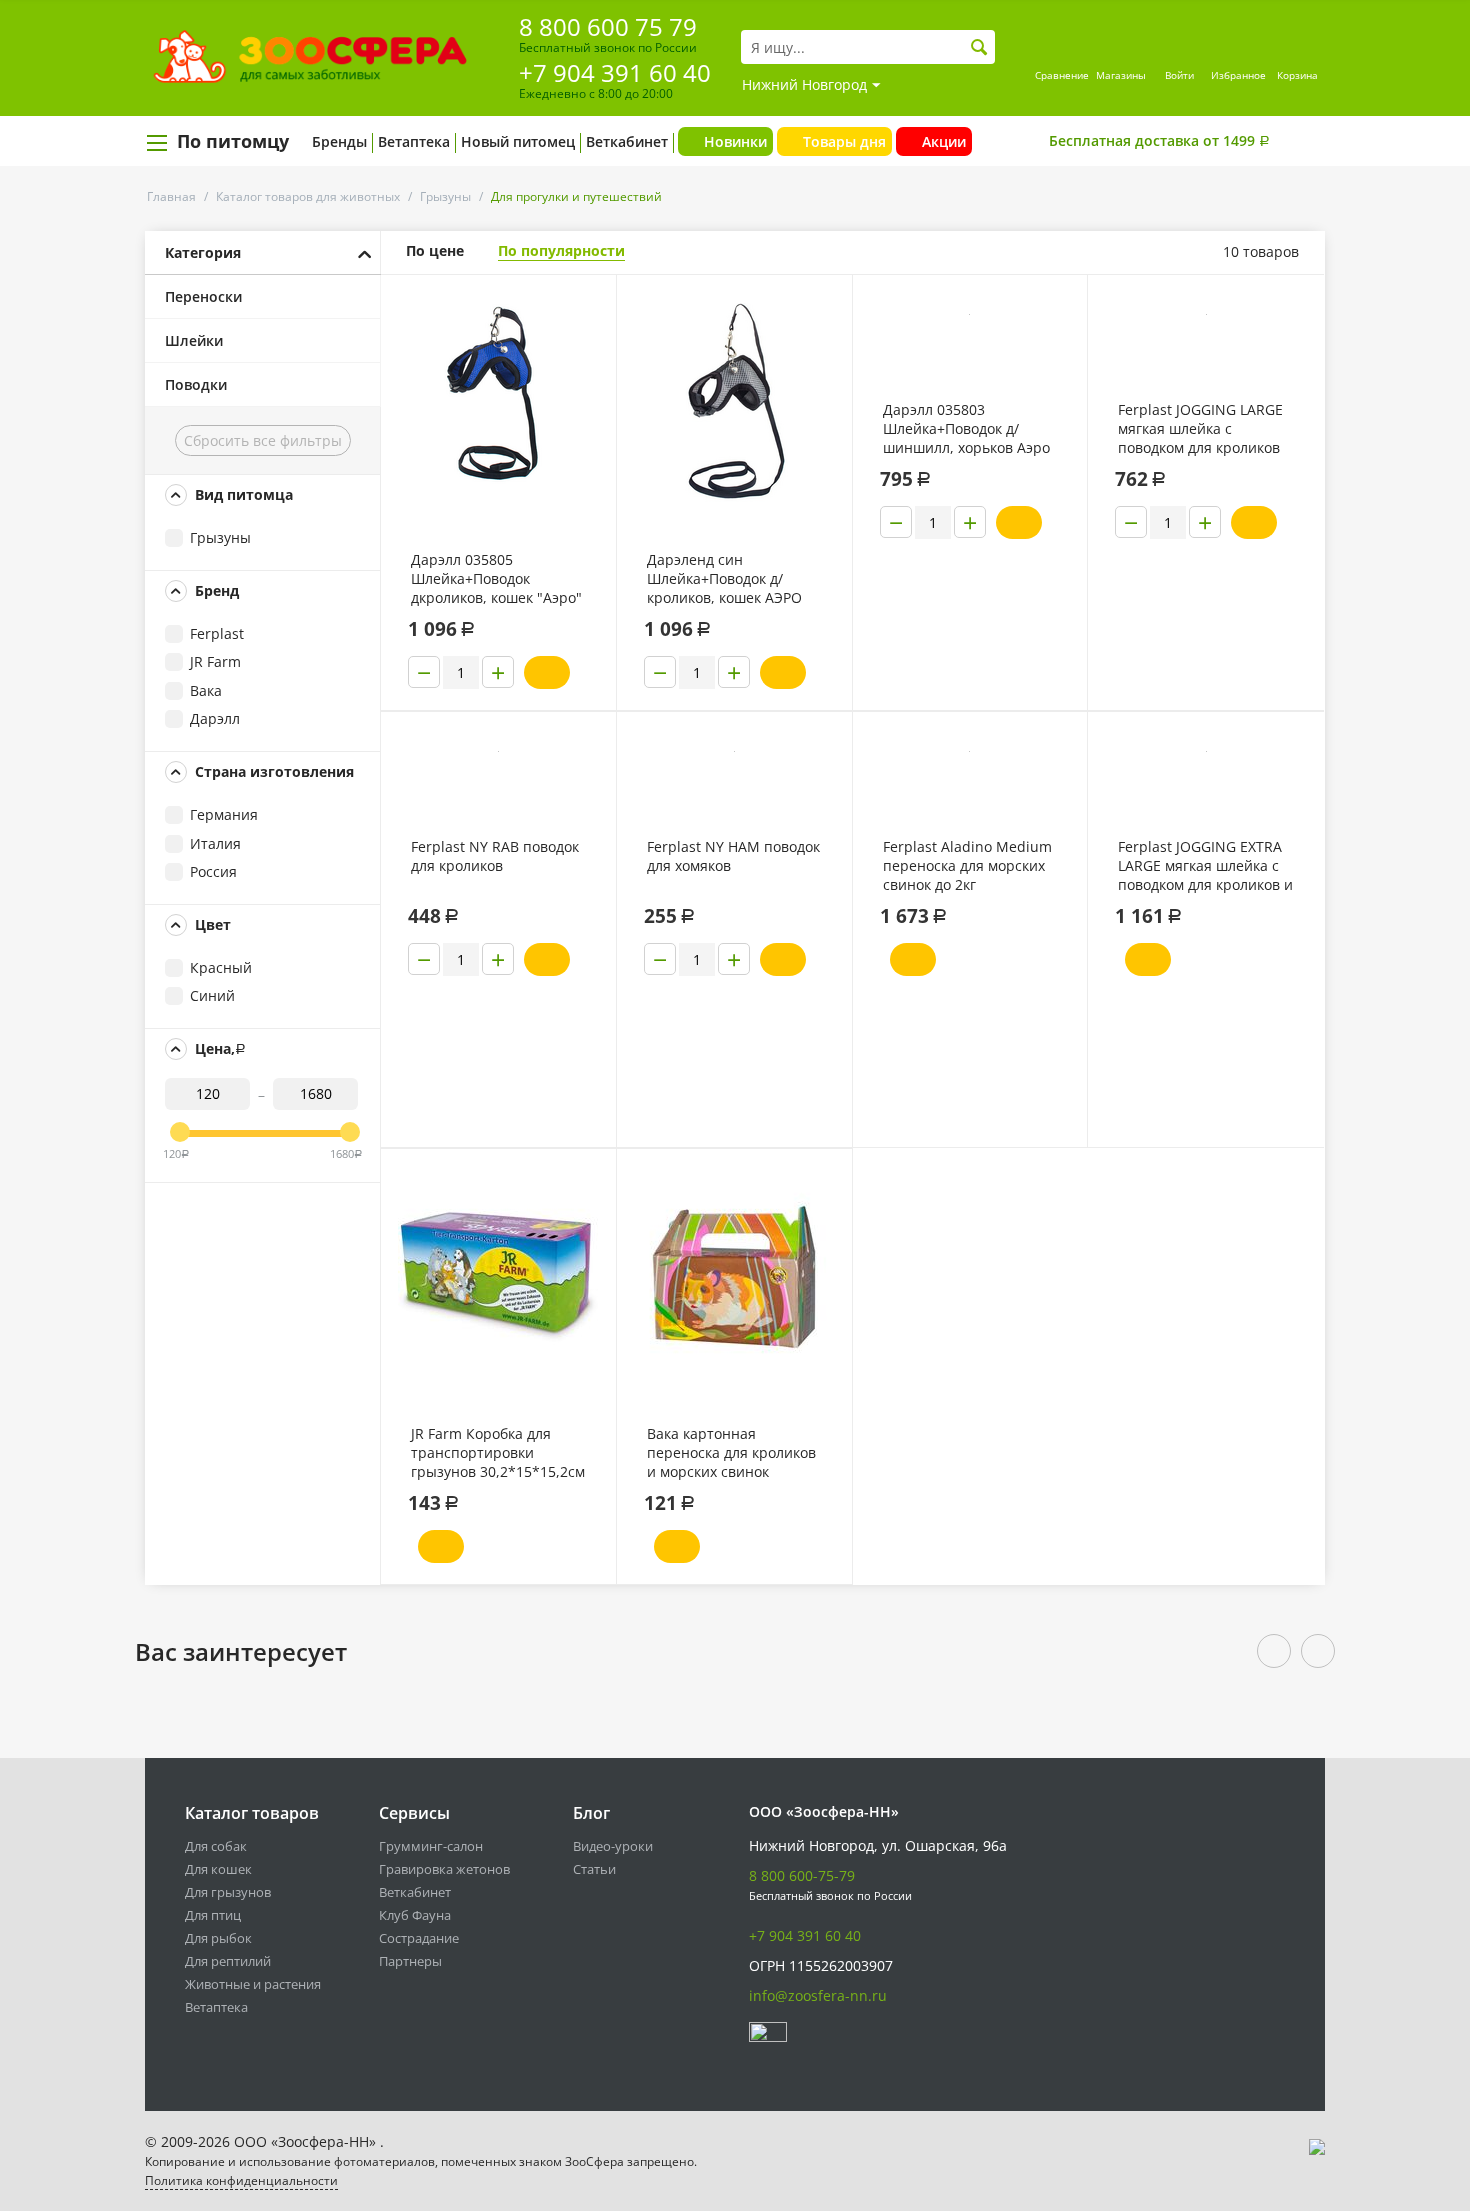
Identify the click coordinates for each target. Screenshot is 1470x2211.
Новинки (735, 141)
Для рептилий (228, 1961)
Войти (1179, 75)
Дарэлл (215, 718)
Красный (221, 967)
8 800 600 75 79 (608, 26)
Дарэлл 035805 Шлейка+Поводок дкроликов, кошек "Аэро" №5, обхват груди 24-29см (496, 579)
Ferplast (217, 633)
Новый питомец (518, 141)
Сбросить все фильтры (263, 440)
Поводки (196, 384)
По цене (435, 250)
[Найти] (979, 47)
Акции (944, 141)
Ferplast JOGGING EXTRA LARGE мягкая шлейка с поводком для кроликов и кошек (1205, 866)
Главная (171, 196)
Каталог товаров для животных (308, 196)
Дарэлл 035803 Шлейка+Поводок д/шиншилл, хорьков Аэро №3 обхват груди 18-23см (969, 429)
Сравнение (1062, 75)
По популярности (561, 250)
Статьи (594, 1869)
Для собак (216, 1846)
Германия (224, 814)
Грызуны (445, 196)
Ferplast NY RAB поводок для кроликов (495, 856)
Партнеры (410, 1961)
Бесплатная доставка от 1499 (1159, 140)
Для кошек (218, 1869)
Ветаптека (414, 141)
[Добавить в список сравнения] (585, 334)
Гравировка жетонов (444, 1869)
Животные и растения (253, 1984)
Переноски (203, 296)
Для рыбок (218, 1938)
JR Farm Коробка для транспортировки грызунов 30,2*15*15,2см (498, 1452)
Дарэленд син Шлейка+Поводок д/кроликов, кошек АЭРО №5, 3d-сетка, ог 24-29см (731, 579)
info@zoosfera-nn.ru (818, 1995)
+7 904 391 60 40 (615, 72)
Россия (213, 871)
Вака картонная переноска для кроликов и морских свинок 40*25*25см (731, 1453)
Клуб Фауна (415, 1915)
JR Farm (215, 661)
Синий (212, 995)
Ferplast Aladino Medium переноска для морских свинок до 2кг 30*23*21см (967, 866)
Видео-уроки (613, 1846)
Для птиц (213, 1915)
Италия (215, 843)
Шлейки (194, 340)
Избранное (1238, 75)
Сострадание (419, 1938)
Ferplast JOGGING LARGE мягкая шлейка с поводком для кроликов (1200, 428)
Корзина (1297, 75)
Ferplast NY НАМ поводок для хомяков (733, 856)
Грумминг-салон (431, 1846)
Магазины (1121, 75)
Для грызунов (228, 1892)
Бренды (339, 141)
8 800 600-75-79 (802, 1875)
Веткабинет (627, 141)
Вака (206, 690)
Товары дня (844, 141)
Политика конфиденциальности (241, 2180)
